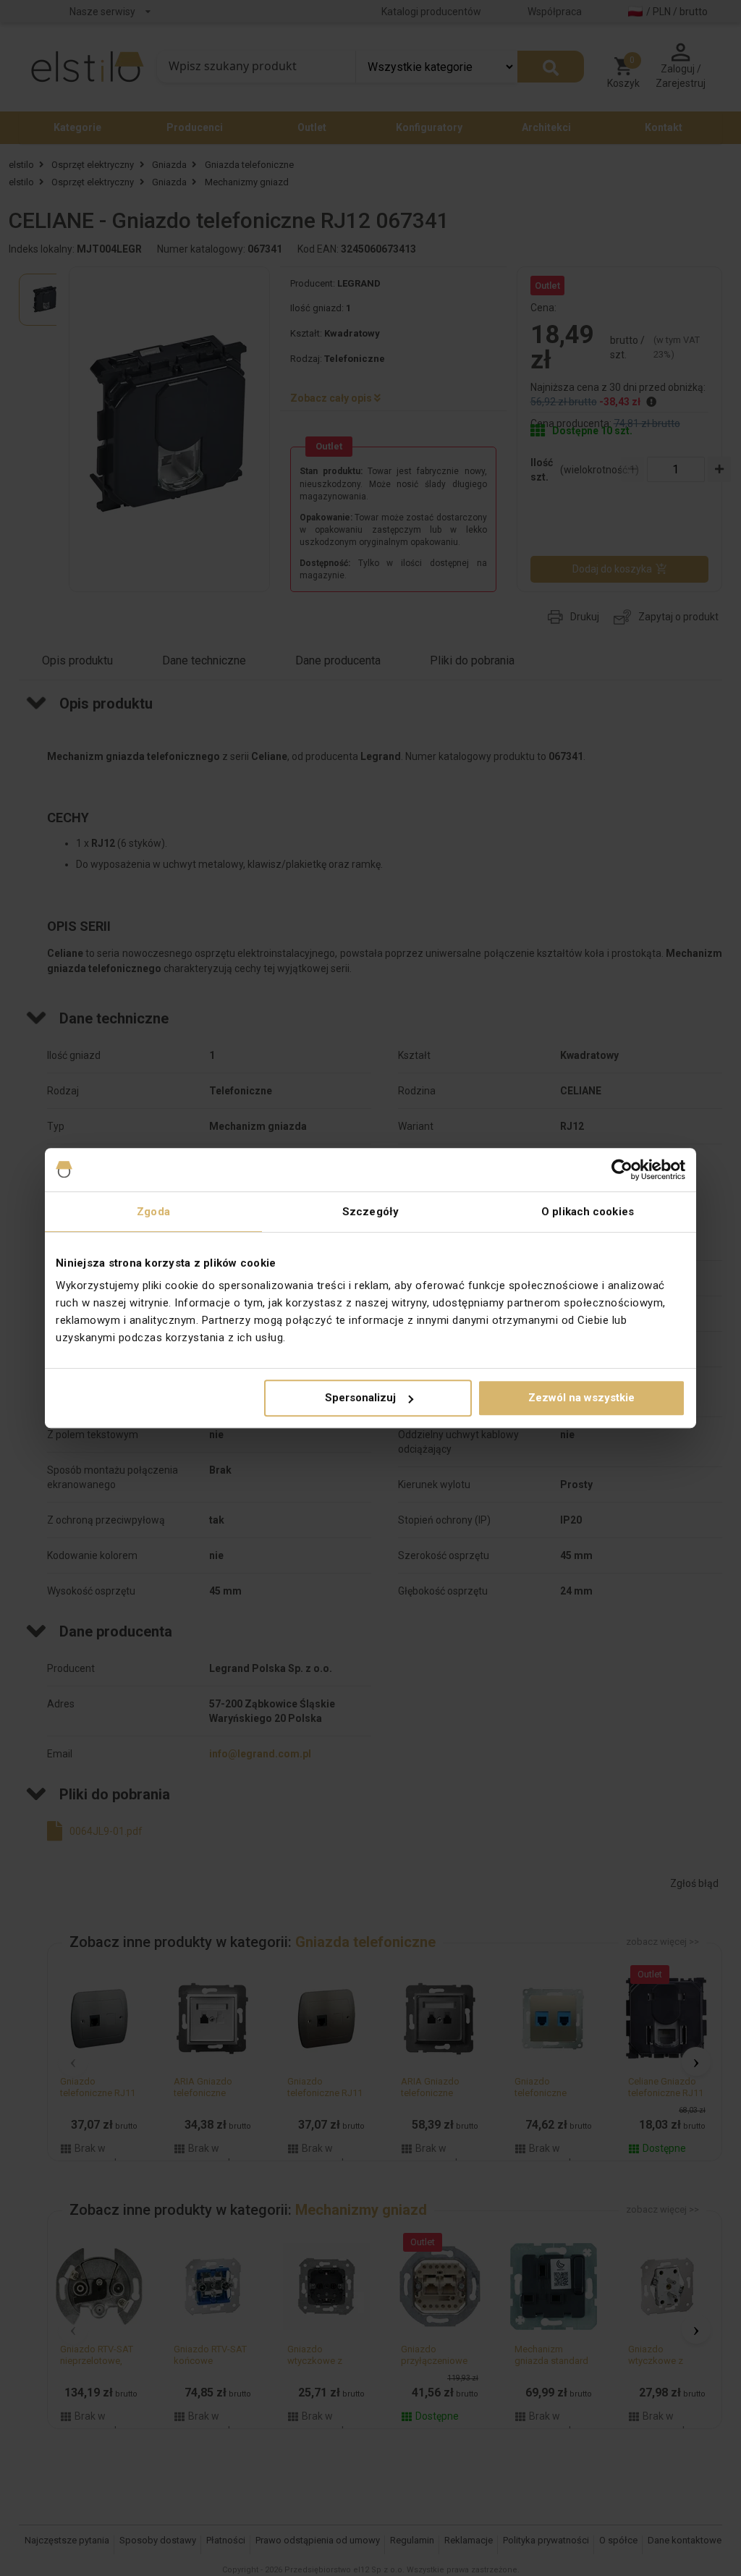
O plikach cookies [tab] (588, 1212)
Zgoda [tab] (153, 1212)
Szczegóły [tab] (370, 1212)
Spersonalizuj (360, 1398)
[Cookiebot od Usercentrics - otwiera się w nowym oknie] (622, 1170)
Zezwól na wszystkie (581, 1398)
